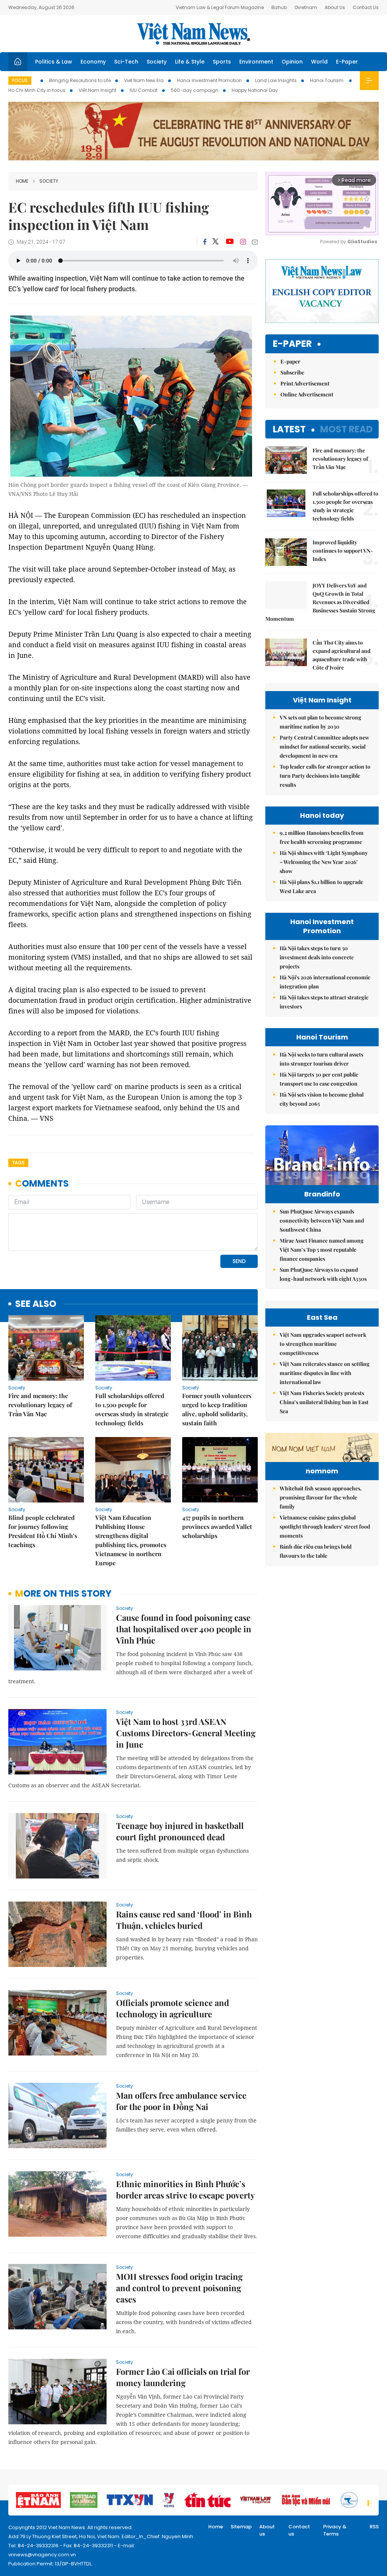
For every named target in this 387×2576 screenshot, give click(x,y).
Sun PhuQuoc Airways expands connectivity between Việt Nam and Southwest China (322, 1220)
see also (36, 1304)
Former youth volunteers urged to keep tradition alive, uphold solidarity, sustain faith (217, 1409)
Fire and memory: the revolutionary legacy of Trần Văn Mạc (40, 1405)
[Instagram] (243, 242)
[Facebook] (205, 242)
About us (267, 2530)
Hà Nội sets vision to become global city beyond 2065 (322, 1099)
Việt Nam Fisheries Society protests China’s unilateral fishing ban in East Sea (324, 1402)
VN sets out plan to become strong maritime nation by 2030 (320, 722)
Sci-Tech (126, 62)
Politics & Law (54, 62)
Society (157, 62)
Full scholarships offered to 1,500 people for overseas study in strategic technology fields (132, 1409)
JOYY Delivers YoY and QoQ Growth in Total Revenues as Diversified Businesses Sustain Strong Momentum (320, 602)
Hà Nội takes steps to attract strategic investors (324, 1002)
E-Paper (347, 62)
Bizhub (279, 7)
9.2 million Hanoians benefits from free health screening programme (322, 837)
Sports (222, 62)
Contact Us (366, 7)
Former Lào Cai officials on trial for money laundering (183, 2377)
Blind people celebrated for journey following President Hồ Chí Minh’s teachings (43, 1531)
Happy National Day (255, 90)
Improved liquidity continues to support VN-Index (343, 551)
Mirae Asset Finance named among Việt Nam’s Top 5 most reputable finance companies (322, 1250)
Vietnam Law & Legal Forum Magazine (220, 7)
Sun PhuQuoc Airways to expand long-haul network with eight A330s (323, 1274)
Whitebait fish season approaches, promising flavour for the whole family (321, 1497)
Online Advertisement (307, 394)
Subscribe (292, 372)
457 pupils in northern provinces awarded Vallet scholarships (217, 1526)
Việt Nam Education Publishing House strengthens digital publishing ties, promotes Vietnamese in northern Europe (131, 1540)
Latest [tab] (289, 429)
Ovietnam (306, 7)
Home (22, 181)
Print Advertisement (305, 383)
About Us (335, 7)
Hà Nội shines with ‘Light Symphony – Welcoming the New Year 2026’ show (324, 862)
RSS (374, 2527)
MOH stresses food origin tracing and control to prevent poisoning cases (179, 2288)
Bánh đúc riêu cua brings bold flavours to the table (316, 1551)
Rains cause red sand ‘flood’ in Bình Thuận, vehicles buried (184, 1920)
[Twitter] (216, 242)
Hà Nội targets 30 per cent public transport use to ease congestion (319, 1079)
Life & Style (190, 62)
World (319, 62)
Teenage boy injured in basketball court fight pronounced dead (180, 1831)
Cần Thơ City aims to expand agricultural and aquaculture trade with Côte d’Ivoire (341, 655)
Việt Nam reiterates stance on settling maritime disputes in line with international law (325, 1373)
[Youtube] (230, 242)
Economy (93, 62)
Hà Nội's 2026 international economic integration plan (325, 982)
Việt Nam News (193, 34)
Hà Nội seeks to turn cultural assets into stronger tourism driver (321, 1059)
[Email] (255, 242)
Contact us (299, 2530)
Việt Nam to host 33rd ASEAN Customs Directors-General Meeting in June (186, 1733)
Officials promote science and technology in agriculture (173, 2008)
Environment (256, 62)
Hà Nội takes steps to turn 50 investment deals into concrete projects (317, 957)
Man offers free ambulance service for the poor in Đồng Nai (181, 2101)
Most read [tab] (346, 429)
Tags (18, 1163)
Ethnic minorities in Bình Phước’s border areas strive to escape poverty (185, 2189)
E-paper (292, 344)
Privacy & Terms (335, 2530)
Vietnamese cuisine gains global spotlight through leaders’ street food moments (325, 1526)
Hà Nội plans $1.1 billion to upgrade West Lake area (321, 886)
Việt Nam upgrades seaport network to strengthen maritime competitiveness (323, 1344)
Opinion (292, 62)
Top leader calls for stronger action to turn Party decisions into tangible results (325, 776)
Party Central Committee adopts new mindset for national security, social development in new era (324, 747)
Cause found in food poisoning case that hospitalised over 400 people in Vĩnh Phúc (184, 1629)
